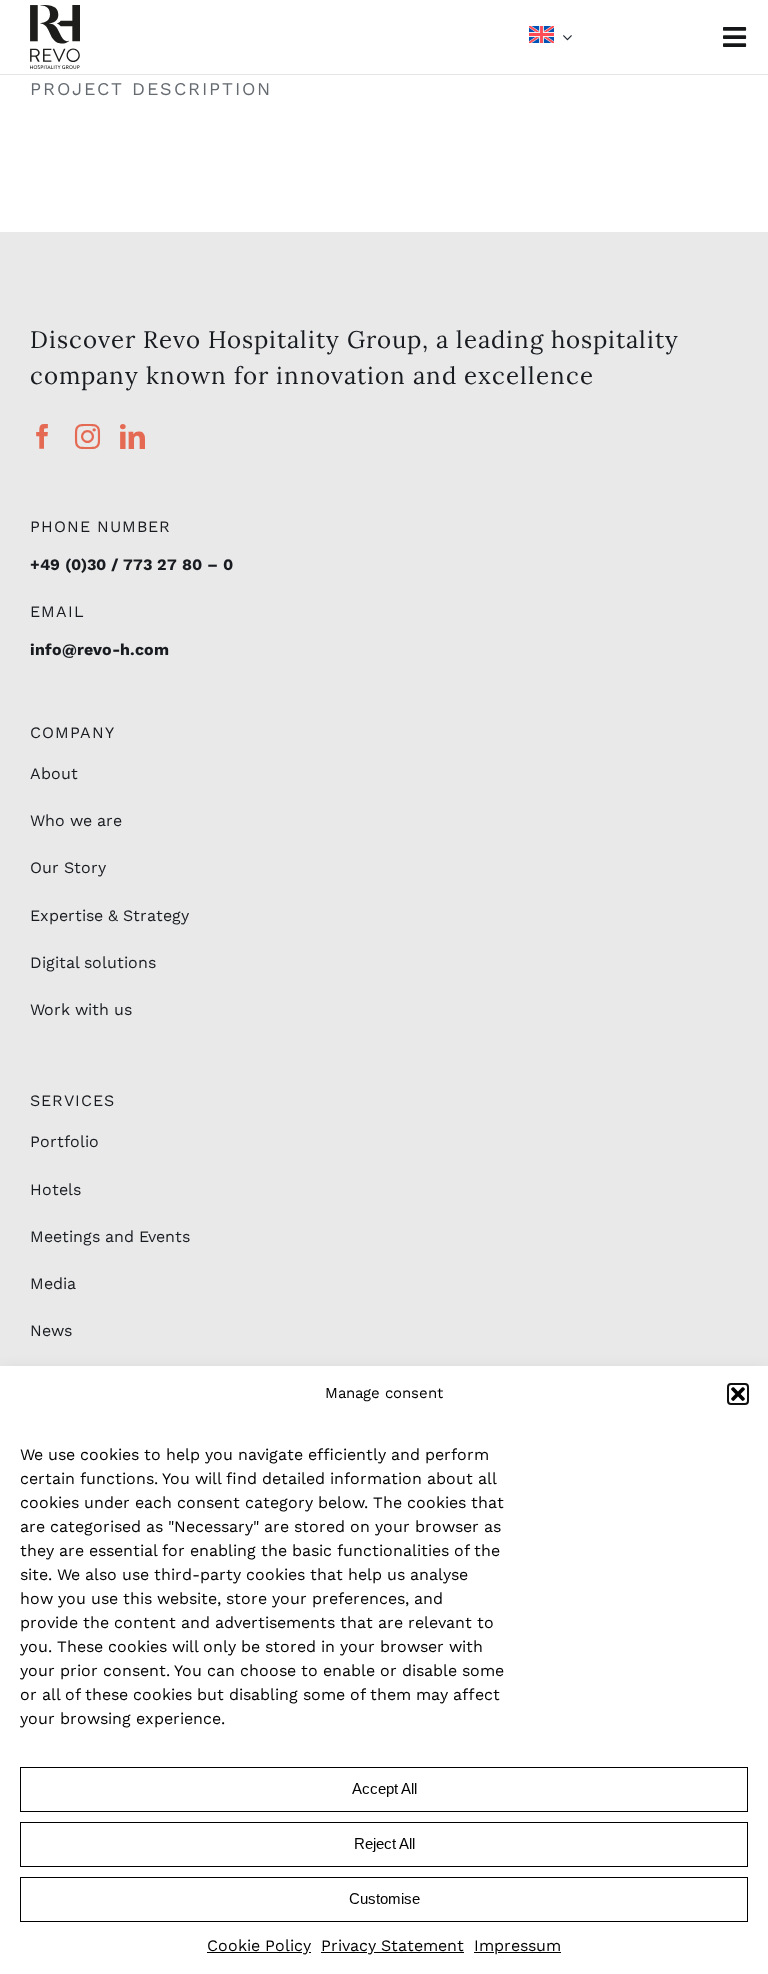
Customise (384, 1898)
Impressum (517, 1945)
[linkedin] (132, 436)
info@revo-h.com (99, 649)
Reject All (384, 1843)
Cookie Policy (259, 1945)
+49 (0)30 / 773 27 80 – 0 (131, 564)
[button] (738, 1394)
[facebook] (42, 436)
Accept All (384, 1788)
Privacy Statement (392, 1945)
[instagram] (87, 436)
